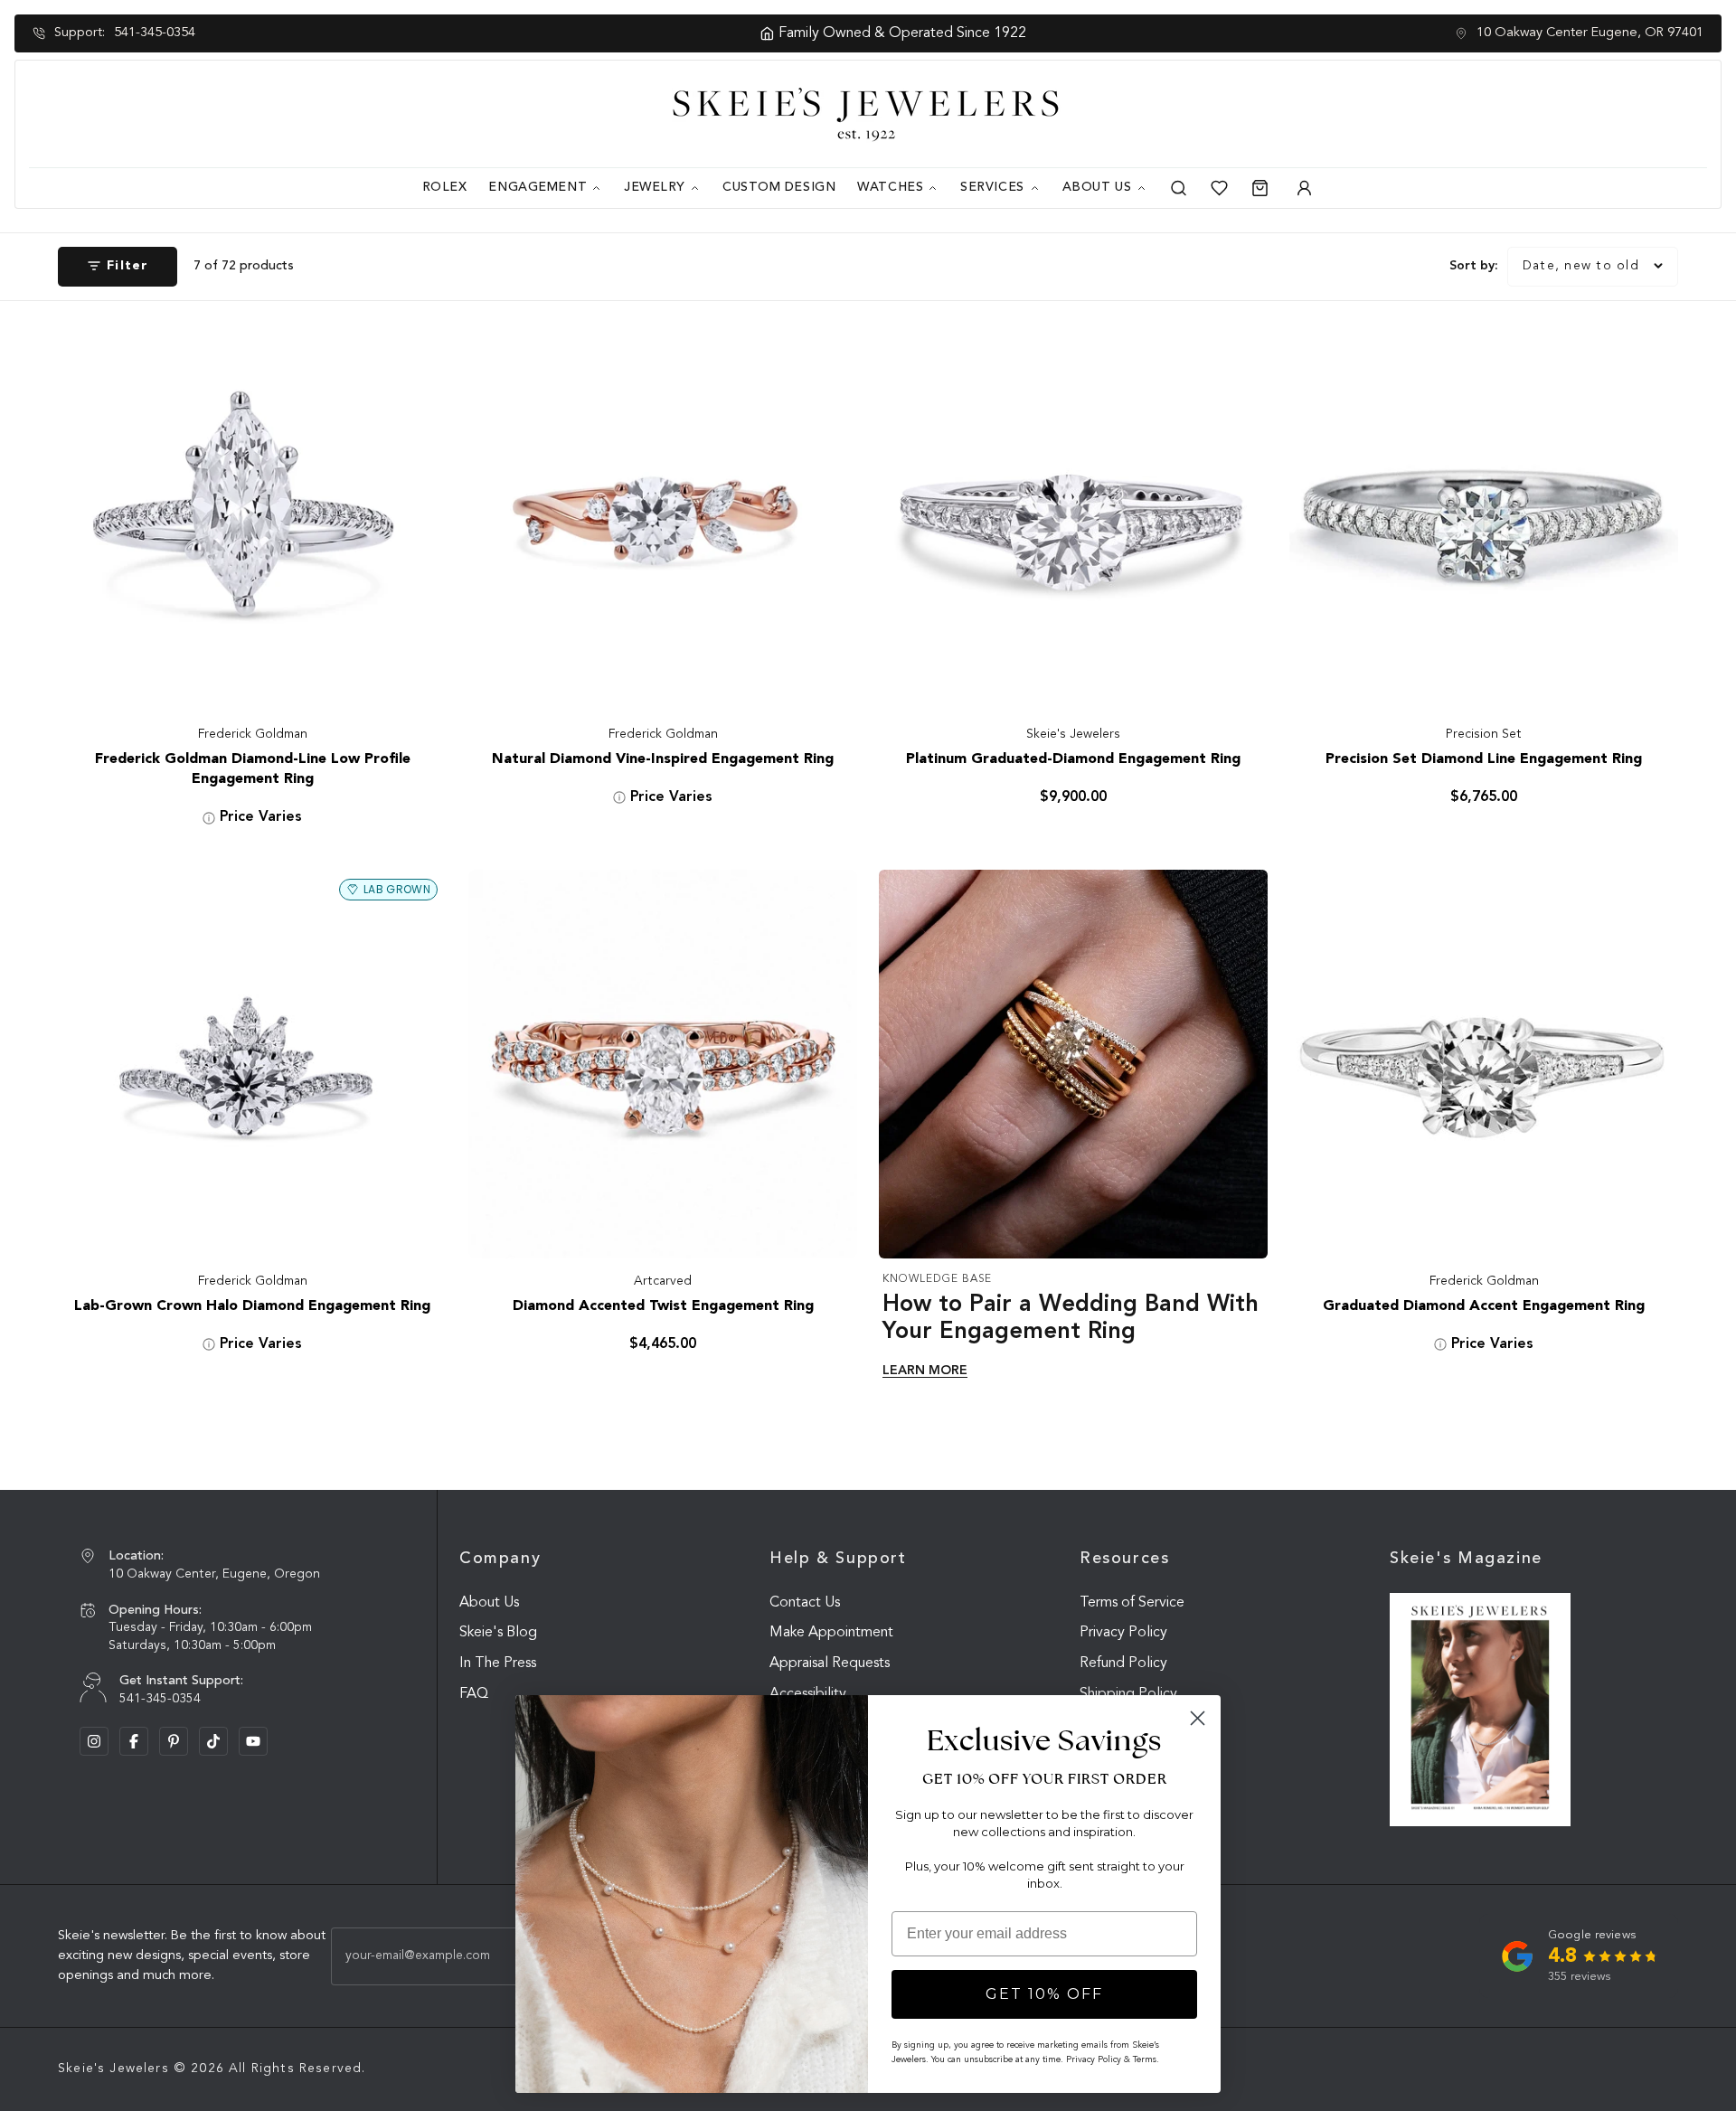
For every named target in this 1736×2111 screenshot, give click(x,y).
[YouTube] (253, 1741)
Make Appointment (831, 1633)
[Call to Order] (414, 679)
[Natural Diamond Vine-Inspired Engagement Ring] (663, 517)
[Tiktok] (213, 1741)
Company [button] (500, 1559)
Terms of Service (1132, 1603)
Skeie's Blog (498, 1633)
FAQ (474, 1694)
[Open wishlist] (1219, 188)
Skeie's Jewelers (113, 2069)
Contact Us (805, 1603)
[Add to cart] (1235, 679)
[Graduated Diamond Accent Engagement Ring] (1484, 1064)
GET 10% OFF (1044, 1994)
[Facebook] (134, 1741)
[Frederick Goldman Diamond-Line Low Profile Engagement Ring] (252, 517)
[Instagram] (94, 1741)
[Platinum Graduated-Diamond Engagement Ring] (1073, 517)
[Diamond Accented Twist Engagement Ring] (663, 1064)
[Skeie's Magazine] (1480, 1710)
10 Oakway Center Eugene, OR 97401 (1590, 33)
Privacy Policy (1123, 1633)
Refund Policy (1123, 1663)
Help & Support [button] (838, 1559)
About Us (489, 1603)
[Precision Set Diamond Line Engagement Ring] (1484, 517)
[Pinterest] (174, 1741)
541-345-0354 (155, 33)
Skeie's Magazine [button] (1466, 1559)
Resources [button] (1125, 1559)
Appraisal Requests (830, 1663)
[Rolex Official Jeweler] (1639, 114)
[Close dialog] (1198, 1718)
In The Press (498, 1663)
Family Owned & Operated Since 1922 (878, 33)
